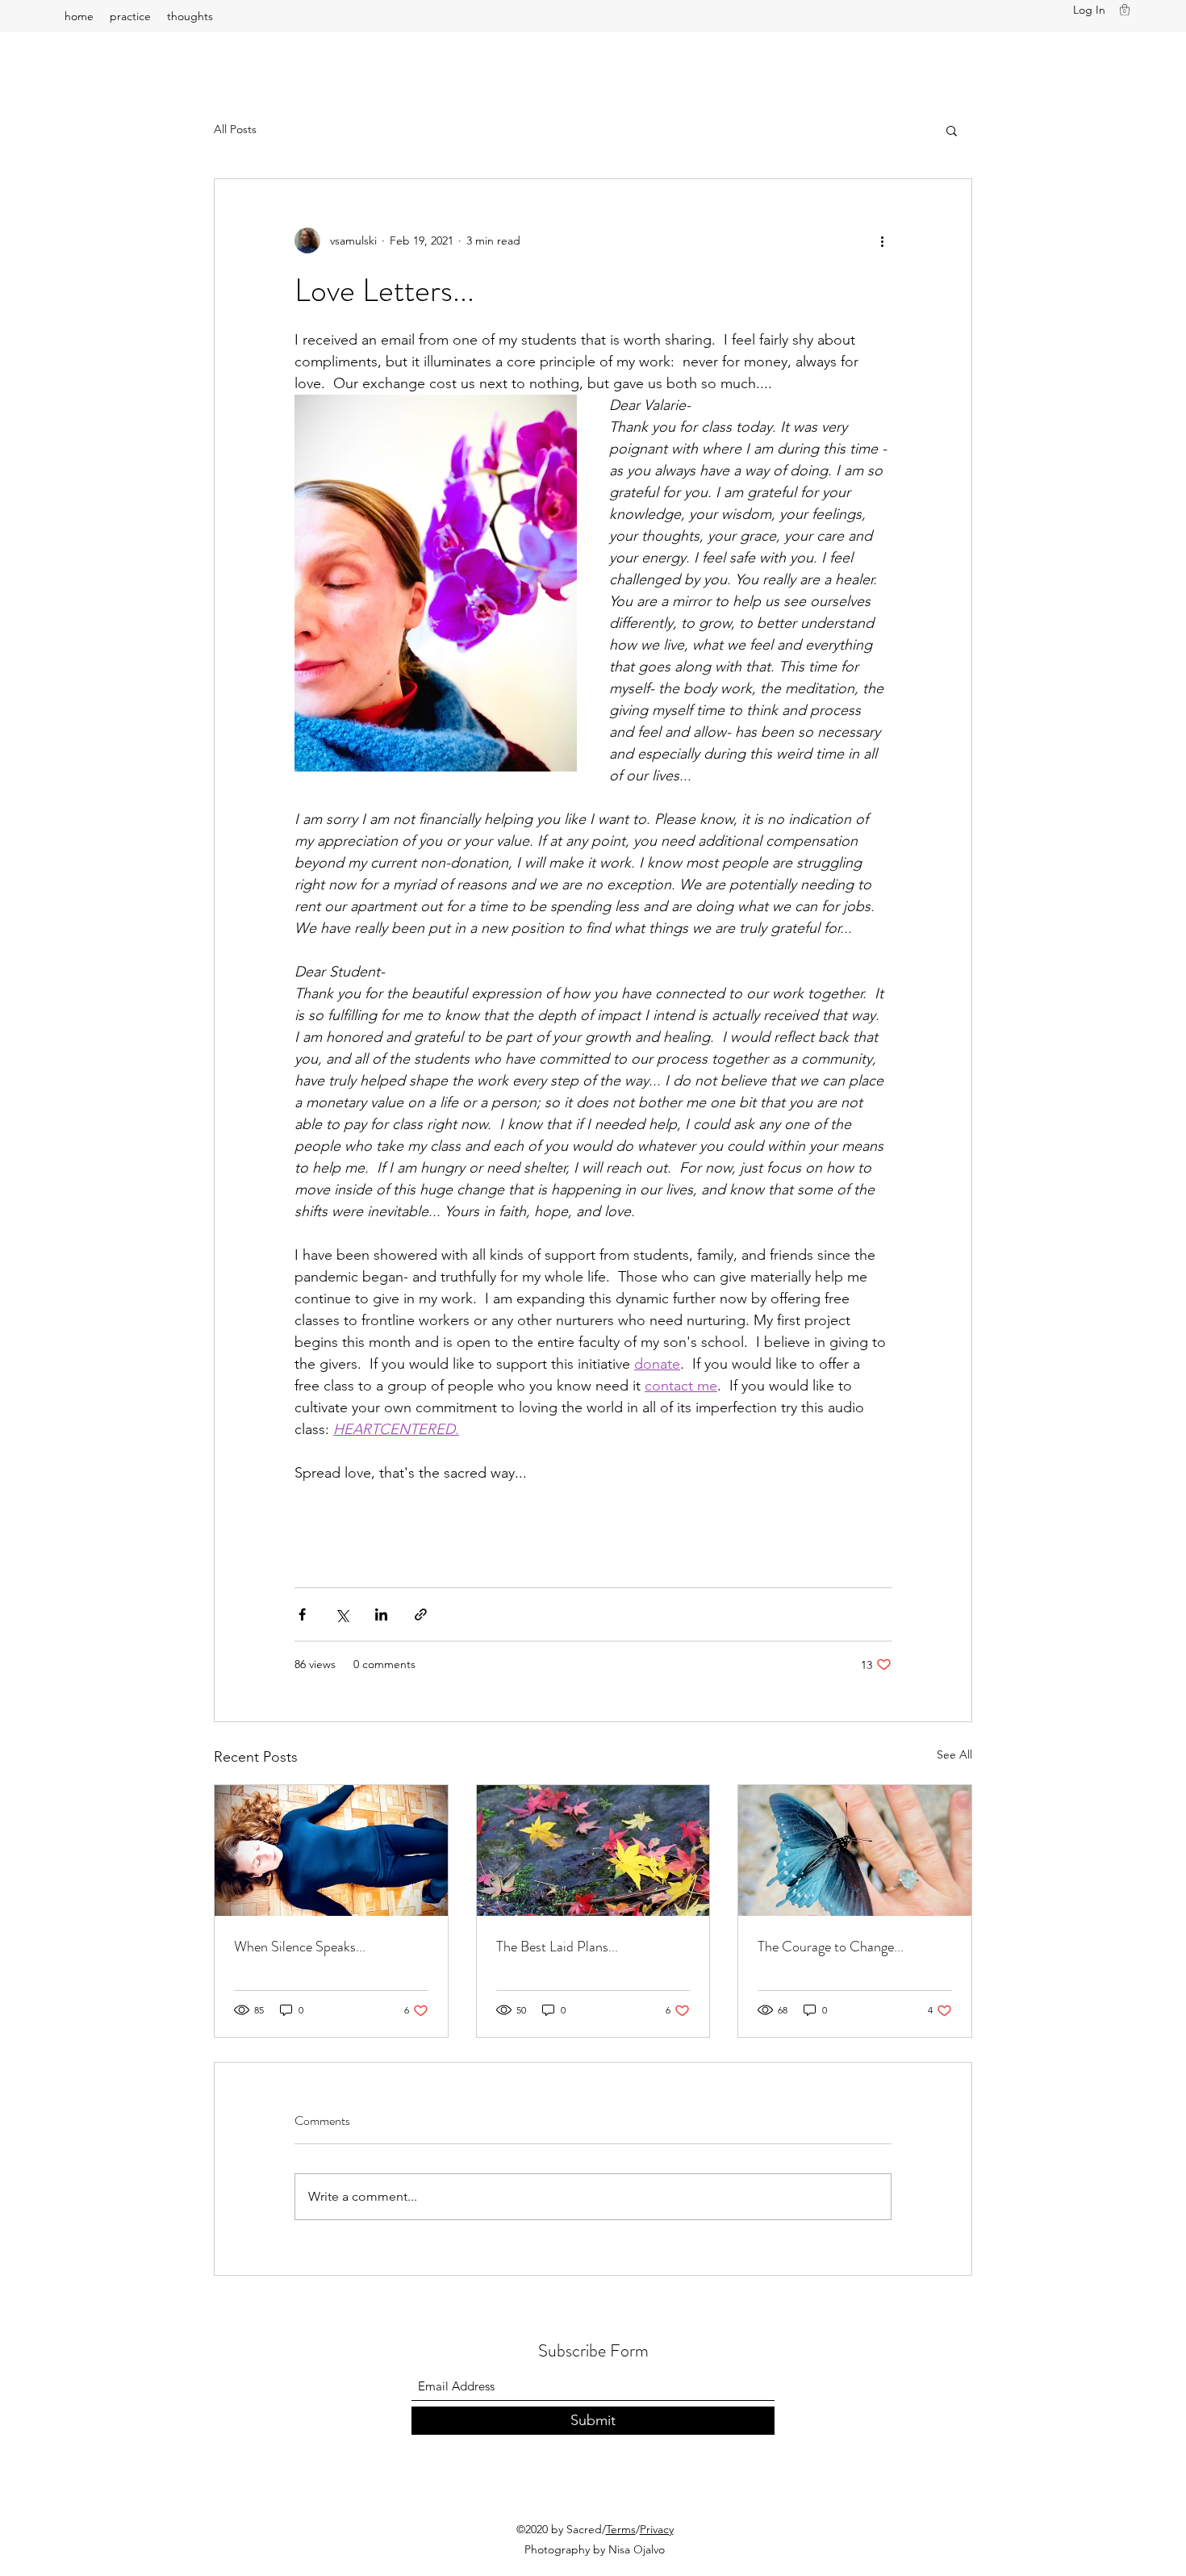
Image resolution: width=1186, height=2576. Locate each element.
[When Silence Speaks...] (331, 1850)
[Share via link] (421, 1614)
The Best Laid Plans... (557, 1947)
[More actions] (882, 240)
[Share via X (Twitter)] (342, 1614)
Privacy (657, 2529)
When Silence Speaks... (300, 1947)
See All (954, 1754)
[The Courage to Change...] (855, 1850)
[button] (1125, 10)
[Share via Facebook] (302, 1614)
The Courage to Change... (831, 1947)
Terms (621, 2529)
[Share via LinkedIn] (381, 1614)
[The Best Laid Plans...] (593, 1850)
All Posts (235, 129)
